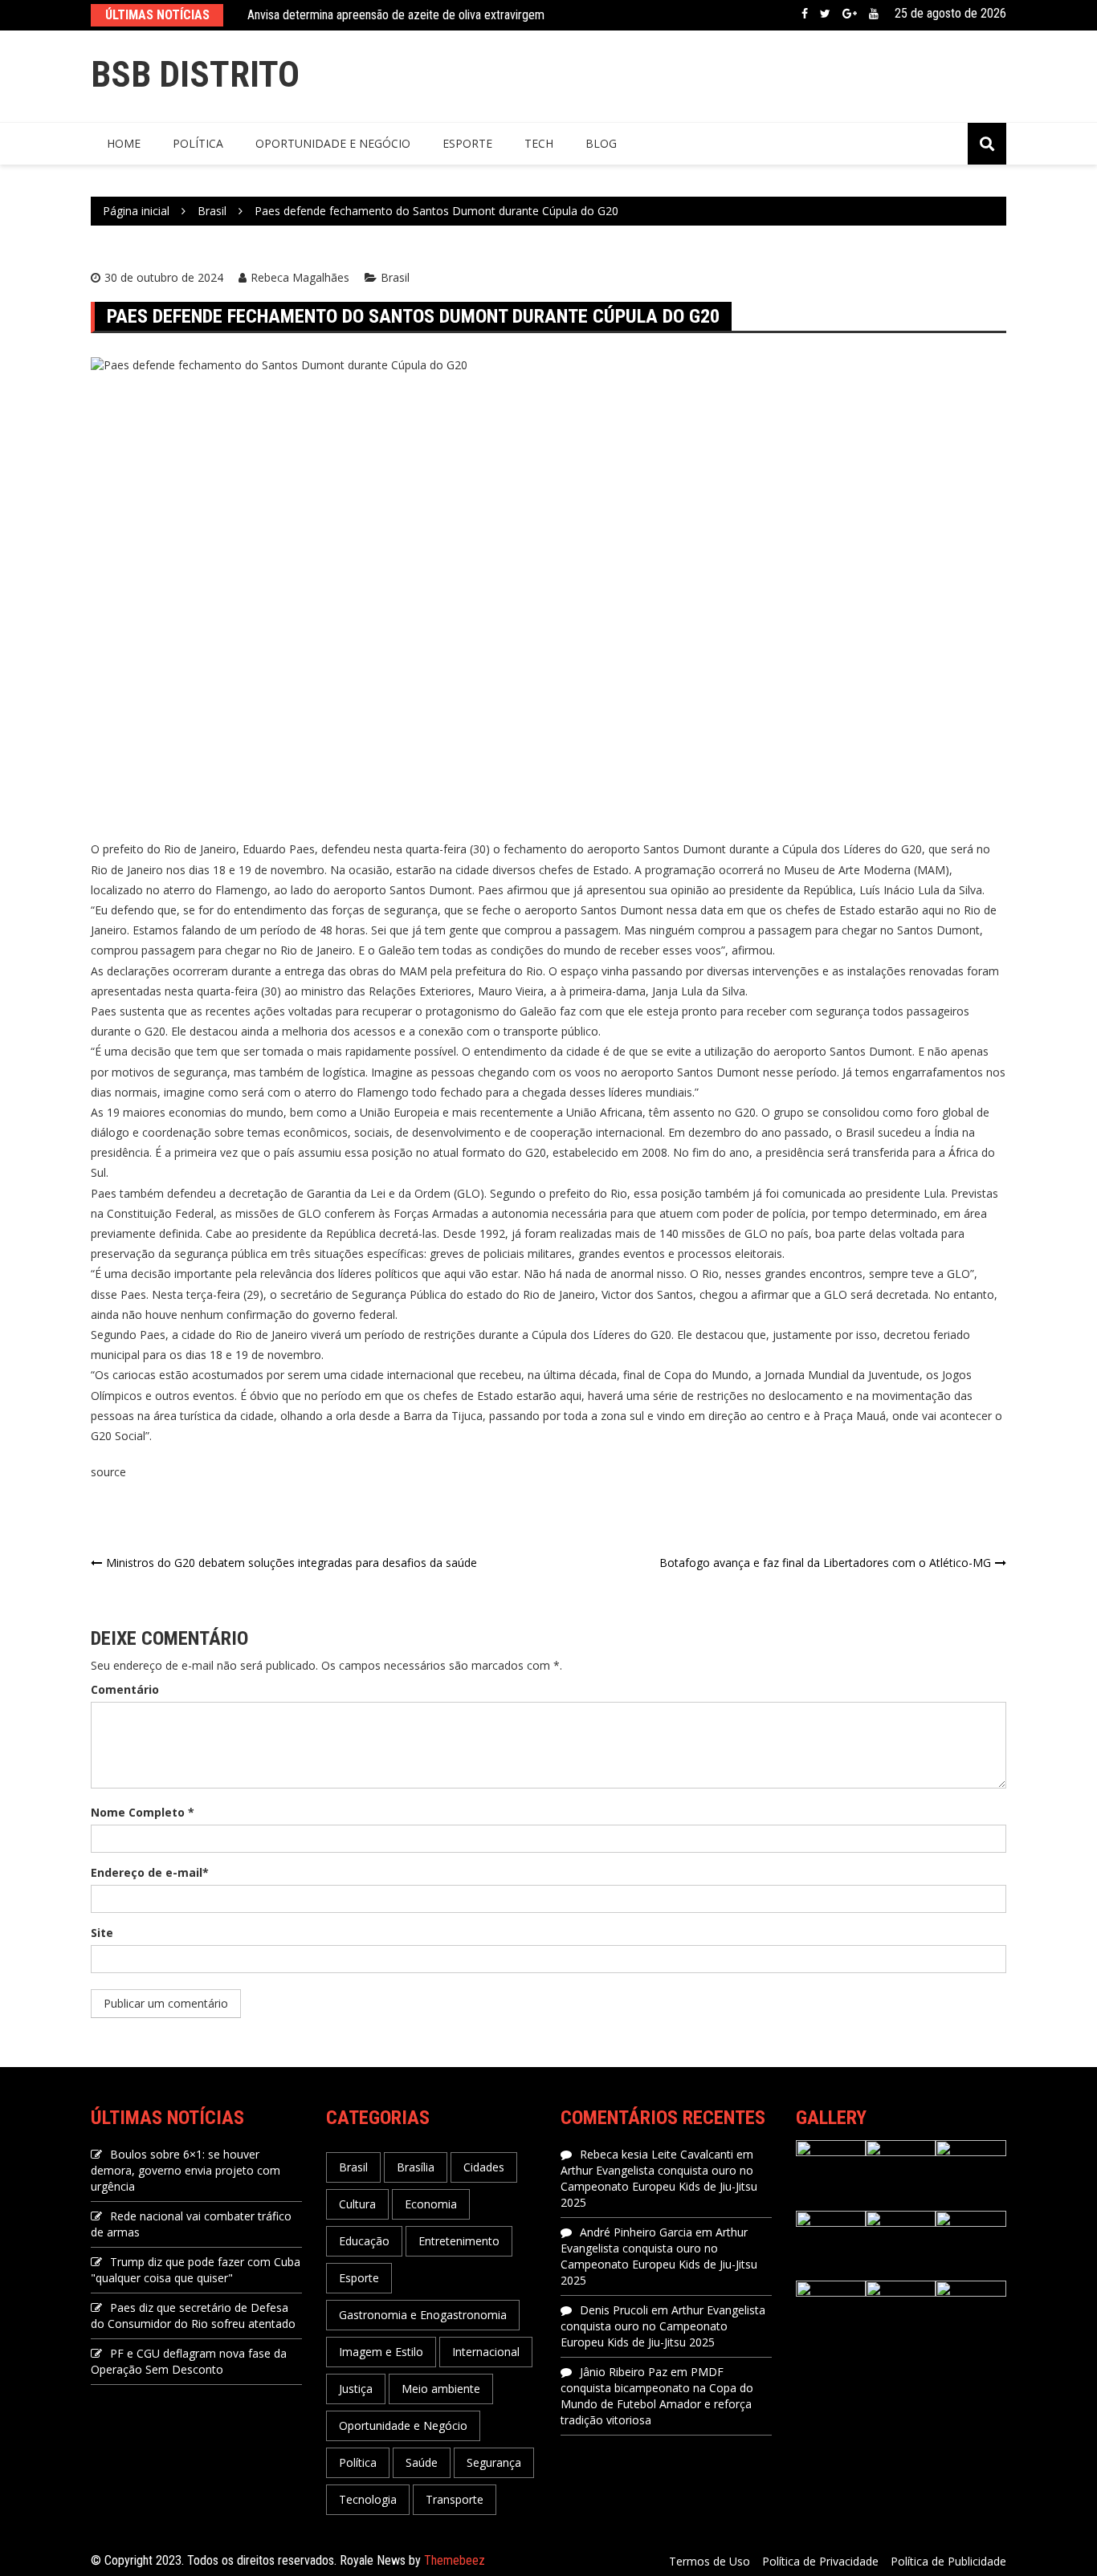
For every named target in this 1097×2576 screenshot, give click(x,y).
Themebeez (455, 2560)
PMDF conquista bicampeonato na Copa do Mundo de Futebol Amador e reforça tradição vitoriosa (657, 2396)
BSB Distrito (195, 74)
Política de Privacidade (820, 2561)
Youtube (874, 14)
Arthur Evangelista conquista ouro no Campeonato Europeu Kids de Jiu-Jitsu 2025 (659, 2186)
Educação (364, 2241)
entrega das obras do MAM (356, 971)
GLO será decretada (876, 1294)
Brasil (395, 277)
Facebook (805, 14)
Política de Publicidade (948, 2561)
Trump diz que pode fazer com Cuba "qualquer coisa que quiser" (196, 2270)
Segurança (494, 2462)
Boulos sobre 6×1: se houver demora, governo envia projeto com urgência (186, 2170)
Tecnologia (368, 2499)
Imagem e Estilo (381, 2352)
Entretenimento (459, 2241)
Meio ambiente (441, 2389)
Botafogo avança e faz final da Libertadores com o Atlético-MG (825, 1563)
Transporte (455, 2499)
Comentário (125, 1689)
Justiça (356, 2389)
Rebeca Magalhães (300, 277)
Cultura (357, 2204)
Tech (539, 143)
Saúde (422, 2462)
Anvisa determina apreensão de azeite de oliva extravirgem (396, 15)
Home (124, 143)
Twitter (825, 14)
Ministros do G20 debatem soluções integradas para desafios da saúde (292, 1563)
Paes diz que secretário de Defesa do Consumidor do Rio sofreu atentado (193, 2316)
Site (102, 1933)
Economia (431, 2204)
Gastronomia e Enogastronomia (423, 2315)
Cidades (484, 2167)
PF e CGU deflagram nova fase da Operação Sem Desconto (189, 2361)
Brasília (416, 2167)
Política (198, 143)
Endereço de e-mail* (150, 1872)
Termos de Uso (710, 2561)
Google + (850, 14)
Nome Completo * (143, 1812)
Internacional (486, 2352)
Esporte (467, 143)
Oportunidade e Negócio (333, 143)
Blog (601, 143)
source (108, 1472)
